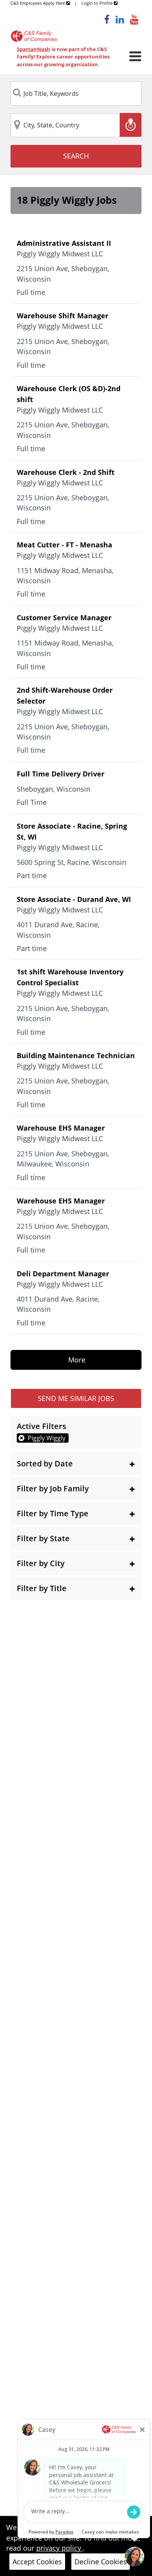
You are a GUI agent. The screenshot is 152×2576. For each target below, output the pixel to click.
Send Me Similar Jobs (76, 1398)
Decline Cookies (101, 2562)
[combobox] (76, 94)
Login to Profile (98, 3)
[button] (76, 1464)
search (76, 156)
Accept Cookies (37, 2562)
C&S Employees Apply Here (38, 3)
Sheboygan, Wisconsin (54, 789)
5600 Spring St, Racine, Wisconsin (72, 862)
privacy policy (60, 2548)
